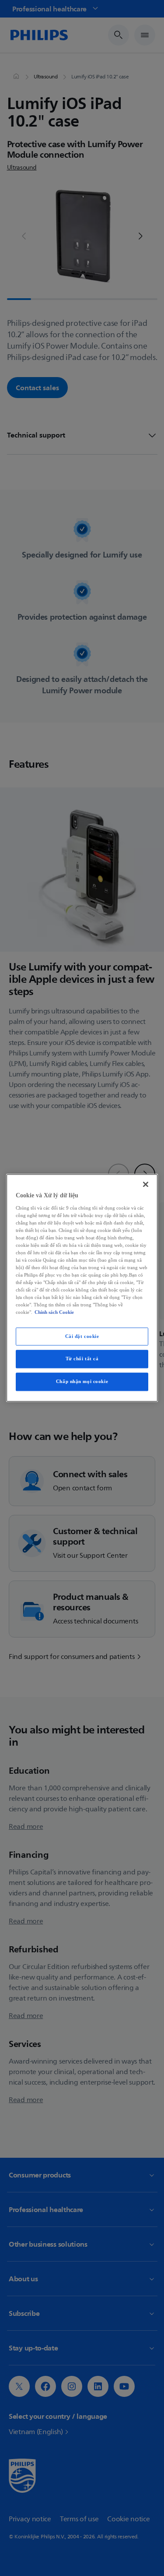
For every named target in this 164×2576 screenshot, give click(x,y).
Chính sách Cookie (54, 1313)
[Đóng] (146, 1184)
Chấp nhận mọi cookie (82, 1382)
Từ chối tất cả (82, 1359)
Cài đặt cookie (82, 1336)
